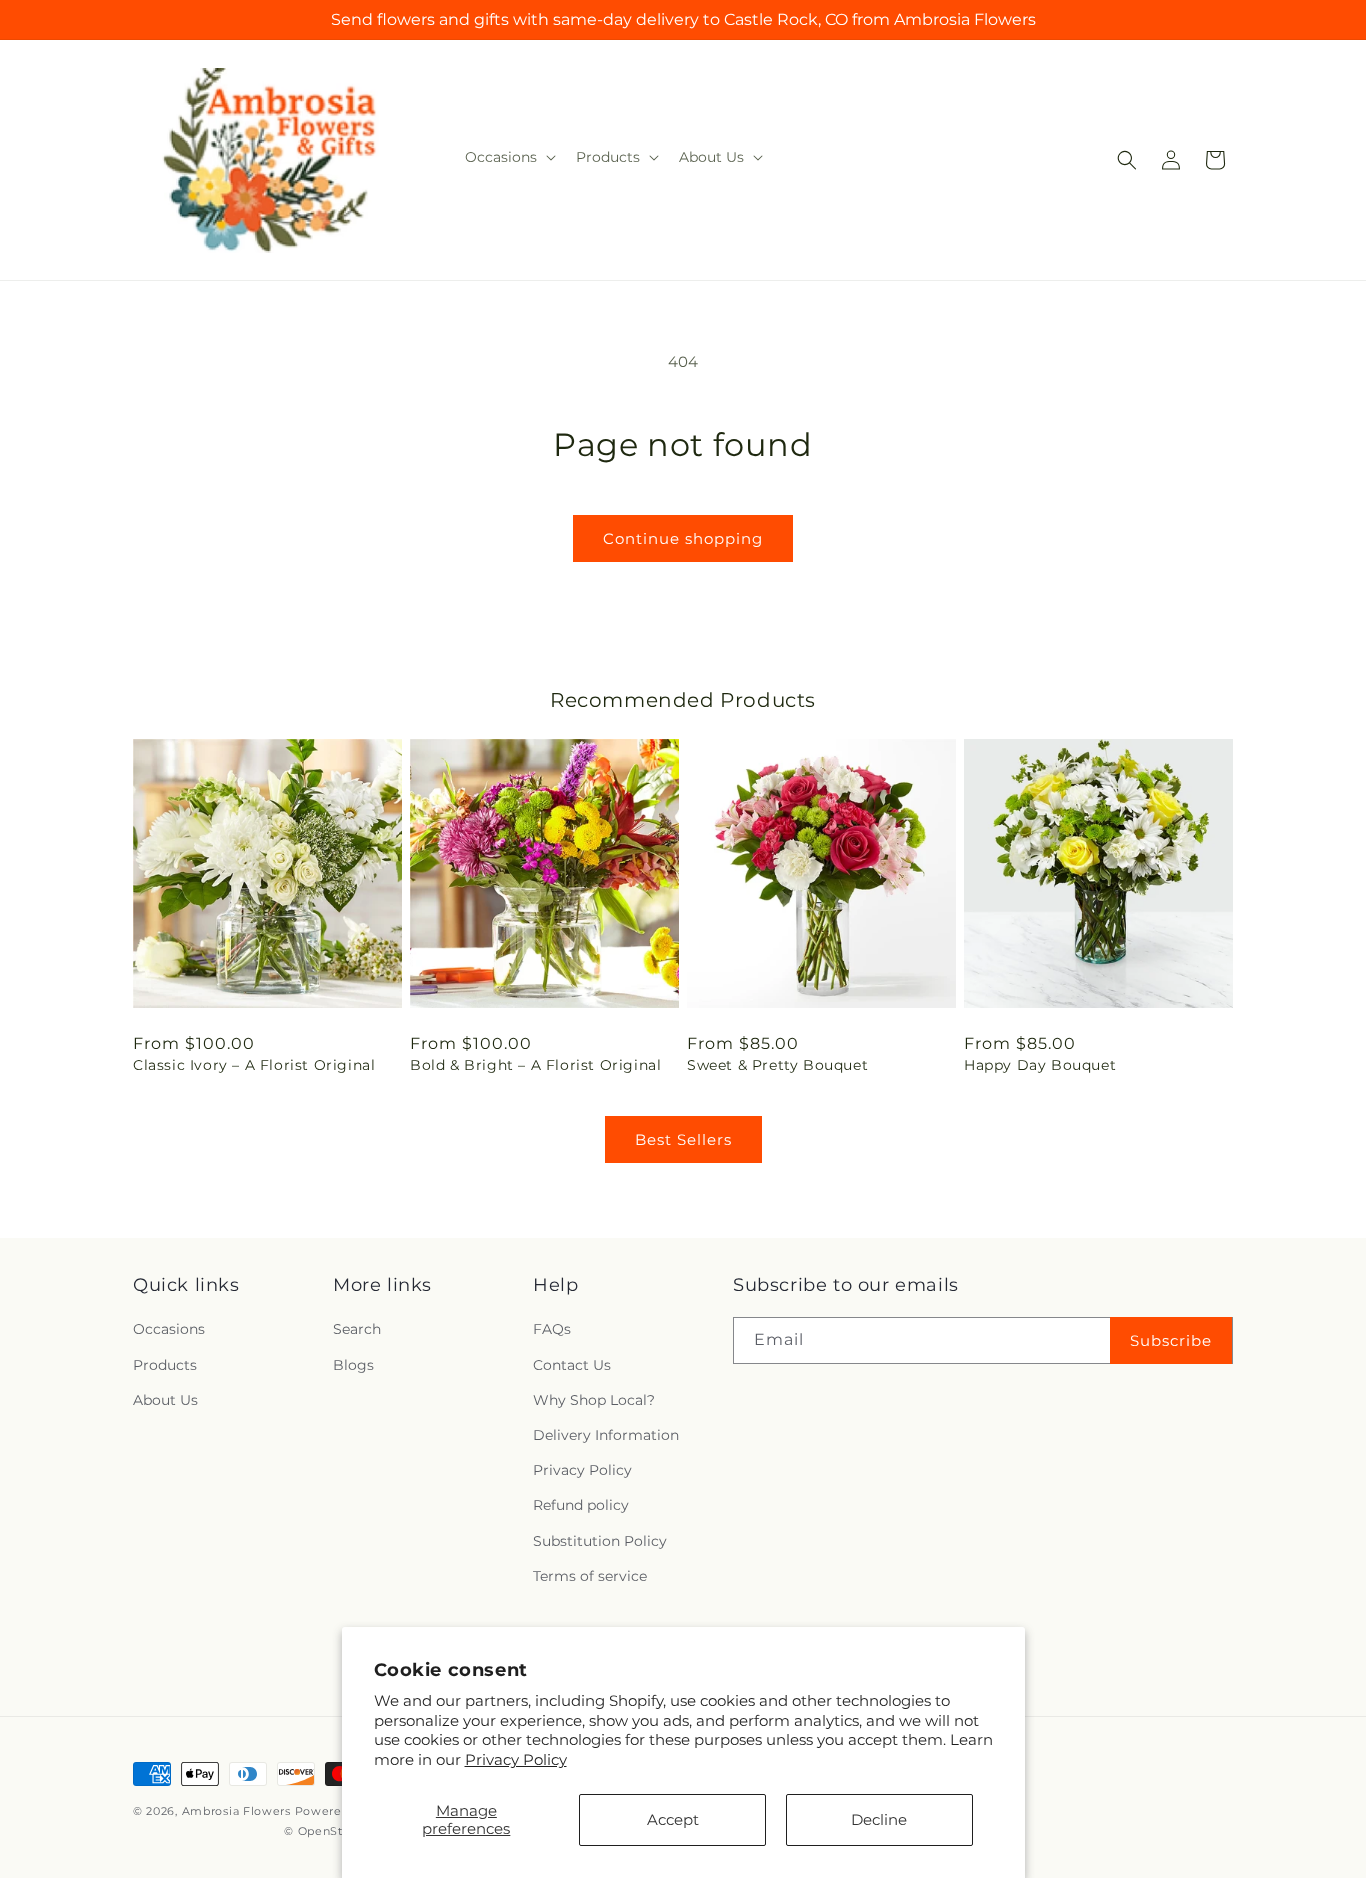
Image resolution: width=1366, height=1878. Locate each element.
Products (165, 1365)
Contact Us (572, 1365)
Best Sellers (683, 1139)
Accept (673, 1819)
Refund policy (581, 1506)
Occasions (169, 1330)
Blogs (353, 1365)
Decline (879, 1819)
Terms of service (590, 1576)
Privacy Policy (516, 1759)
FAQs (552, 1330)
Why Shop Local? (594, 1400)
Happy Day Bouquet (1040, 1065)
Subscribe (1171, 1340)
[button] (508, 157)
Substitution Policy (600, 1541)
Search (357, 1330)
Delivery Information (606, 1435)
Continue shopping (683, 538)
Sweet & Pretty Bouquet (777, 1065)
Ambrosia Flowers (236, 1811)
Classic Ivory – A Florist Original (254, 1065)
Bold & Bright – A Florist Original (535, 1065)
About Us (165, 1400)
